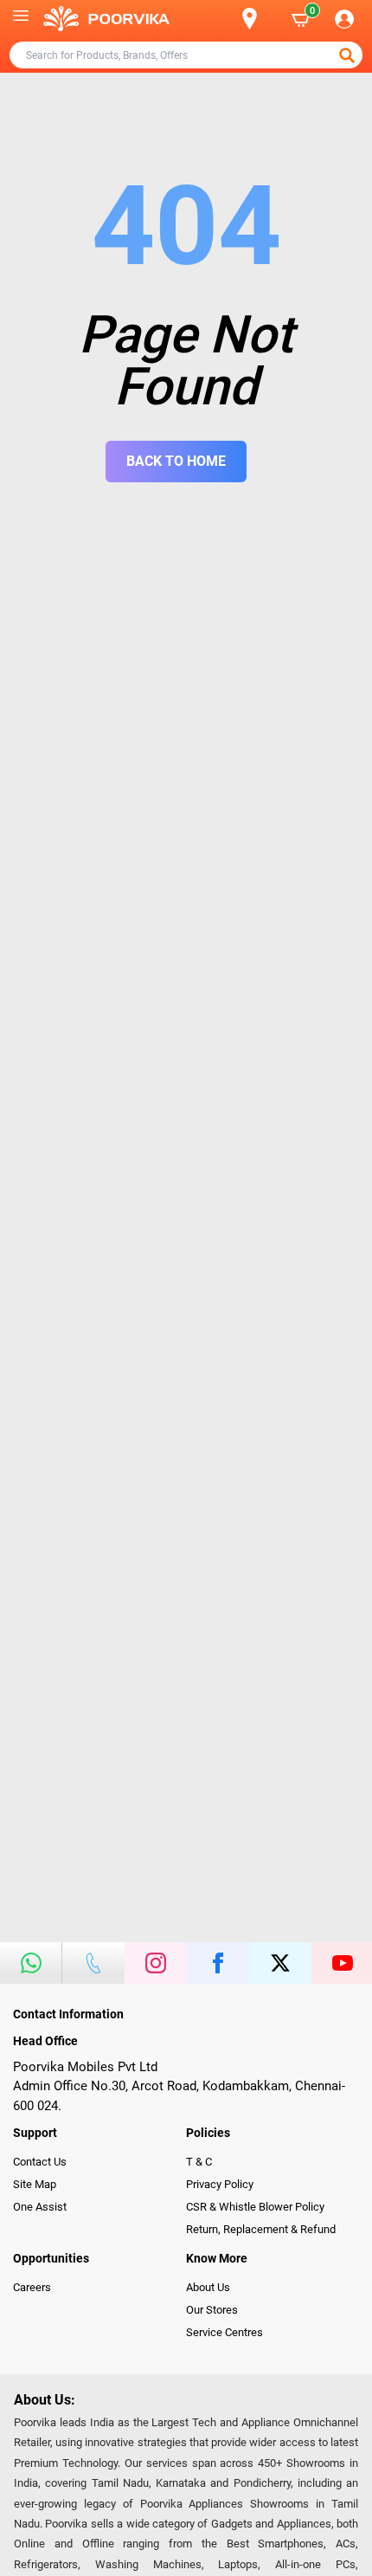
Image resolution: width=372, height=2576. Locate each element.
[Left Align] (349, 55)
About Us (208, 2287)
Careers (32, 2287)
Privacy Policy (220, 2184)
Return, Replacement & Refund (261, 2229)
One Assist (40, 2207)
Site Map (35, 2184)
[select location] (259, 19)
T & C (199, 2162)
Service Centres (224, 2332)
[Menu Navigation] (21, 19)
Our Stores (212, 2310)
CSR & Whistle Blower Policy (255, 2207)
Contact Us (40, 2162)
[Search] (221, 19)
